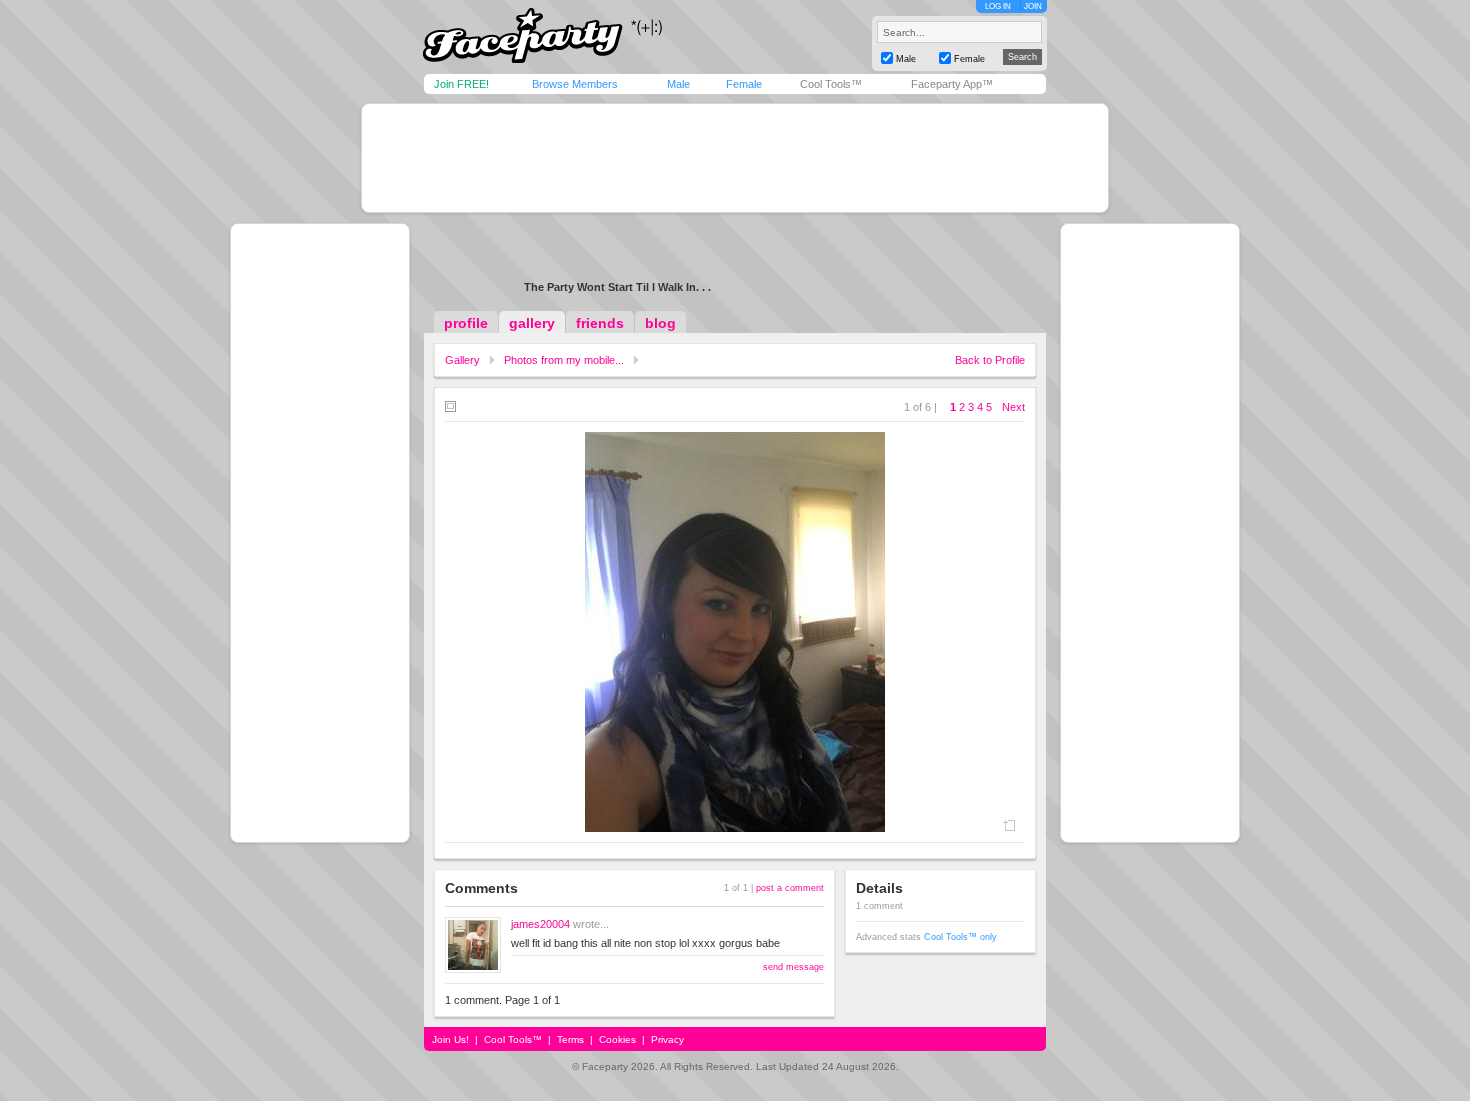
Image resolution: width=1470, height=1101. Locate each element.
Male (678, 84)
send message (793, 967)
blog (660, 323)
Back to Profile (990, 360)
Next (1013, 407)
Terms (570, 1039)
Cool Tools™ (831, 84)
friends (600, 323)
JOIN (1033, 6)
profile (466, 323)
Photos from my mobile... (564, 360)
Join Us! (450, 1039)
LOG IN (998, 6)
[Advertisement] (735, 158)
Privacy (667, 1039)
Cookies (617, 1039)
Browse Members (575, 84)
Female (744, 84)
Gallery (462, 360)
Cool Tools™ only (960, 937)
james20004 (540, 924)
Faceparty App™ (952, 84)
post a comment (790, 888)
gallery (532, 323)
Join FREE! (461, 84)
